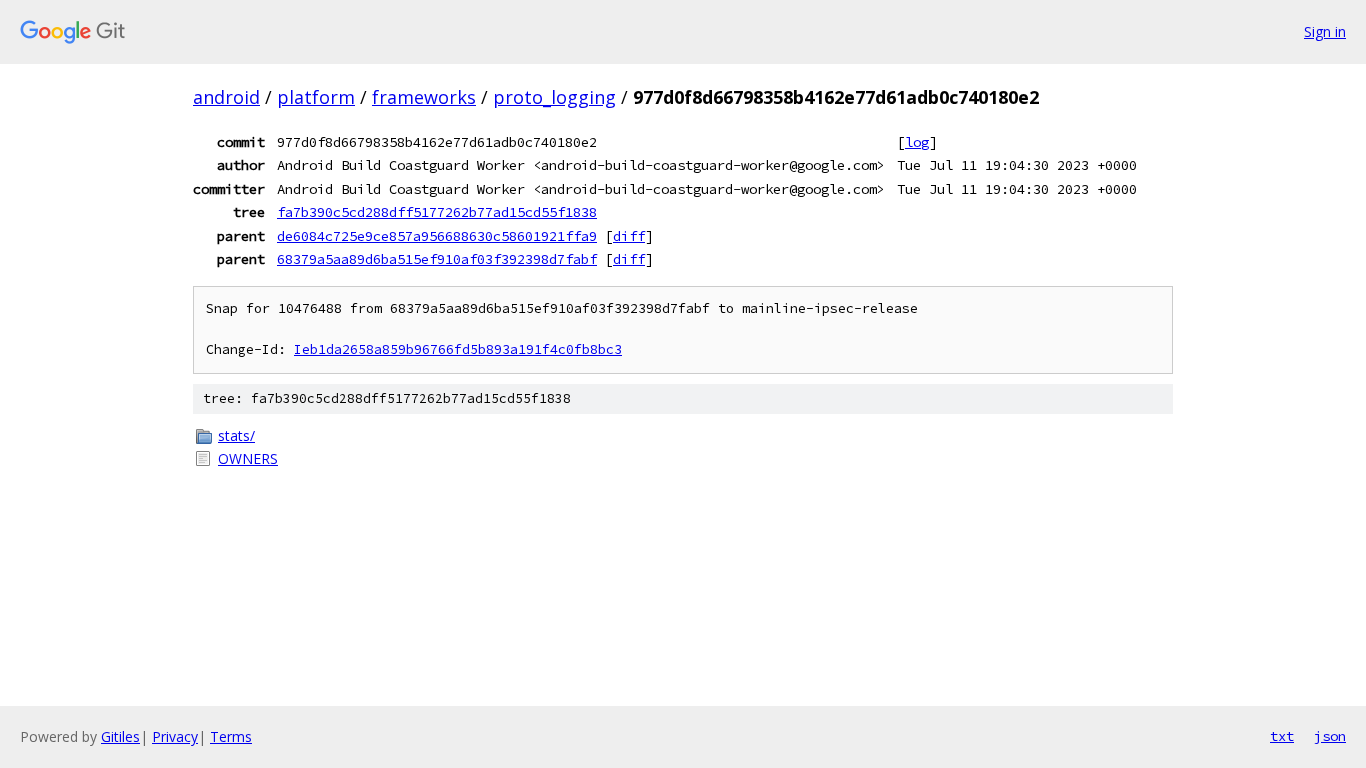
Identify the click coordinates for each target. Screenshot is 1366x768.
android (226, 97)
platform (316, 97)
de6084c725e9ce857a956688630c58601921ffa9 (437, 236)
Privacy (175, 736)
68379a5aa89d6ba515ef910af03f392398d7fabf (437, 259)
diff (629, 236)
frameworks (424, 97)
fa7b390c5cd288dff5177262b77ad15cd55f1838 (437, 212)
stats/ (236, 435)
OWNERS (248, 458)
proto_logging (554, 97)
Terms (231, 736)
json (1330, 736)
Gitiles (120, 736)
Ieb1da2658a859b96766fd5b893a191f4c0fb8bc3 (458, 349)
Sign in (1325, 31)
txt (1282, 736)
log (917, 142)
